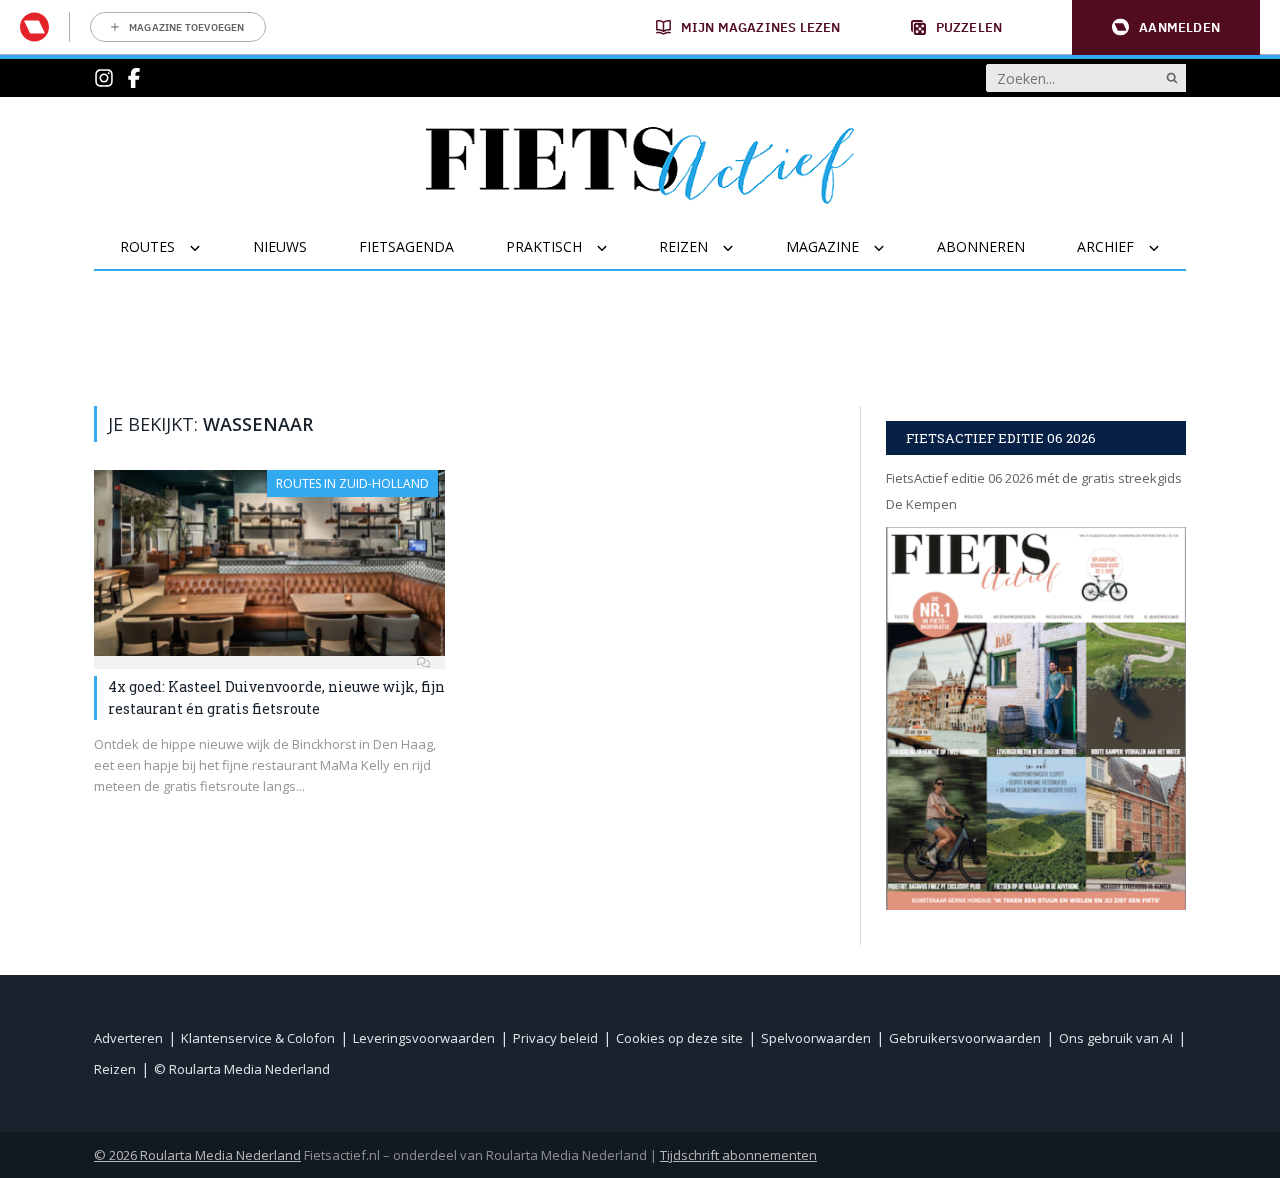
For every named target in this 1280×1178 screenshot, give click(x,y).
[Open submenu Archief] (1166, 248)
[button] (1166, 27)
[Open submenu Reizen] (740, 248)
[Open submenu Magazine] (891, 248)
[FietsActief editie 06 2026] (1036, 718)
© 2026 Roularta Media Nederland (197, 1155)
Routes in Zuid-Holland (352, 483)
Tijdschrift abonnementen (738, 1155)
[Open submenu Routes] (207, 248)
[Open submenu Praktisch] (614, 248)
